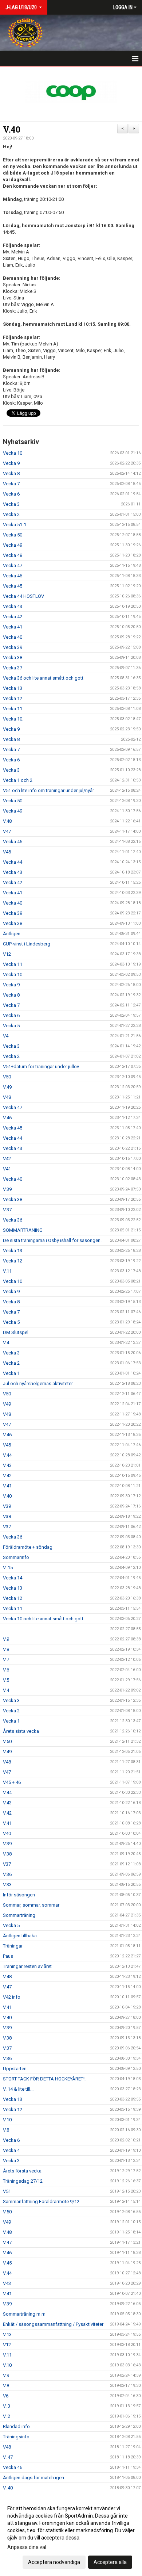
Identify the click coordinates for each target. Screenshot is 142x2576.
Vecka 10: (13, 719)
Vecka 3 (11, 504)
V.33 (7, 1885)
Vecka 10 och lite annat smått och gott (43, 1619)
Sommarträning (19, 1915)
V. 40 (8, 2488)
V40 (7, 1833)
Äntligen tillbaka (20, 1936)
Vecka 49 (13, 545)
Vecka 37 (13, 668)
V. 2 (7, 2416)
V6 (6, 2396)
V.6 (6, 1670)
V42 (7, 1159)
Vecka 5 (11, 1026)
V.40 (12, 129)
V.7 (6, 1660)
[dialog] (71, 2535)
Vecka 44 (13, 862)
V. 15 (8, 1568)
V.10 (7, 2120)
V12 (7, 954)
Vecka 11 (13, 964)
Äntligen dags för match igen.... (36, 2478)
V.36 (7, 1874)
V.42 (7, 1476)
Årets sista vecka (21, 1731)
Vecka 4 (11, 2150)
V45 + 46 (12, 1782)
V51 (7, 2191)
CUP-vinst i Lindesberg (27, 944)
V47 (7, 831)
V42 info (12, 1997)
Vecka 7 (11, 484)
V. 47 (8, 2457)
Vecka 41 (13, 627)
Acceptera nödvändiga (54, 2562)
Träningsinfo (16, 2437)
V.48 (7, 821)
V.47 (7, 1987)
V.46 (7, 1118)
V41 (7, 1169)
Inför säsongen (19, 1895)
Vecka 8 (11, 473)
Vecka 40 (13, 637)
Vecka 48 (13, 555)
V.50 (7, 1741)
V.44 (7, 1455)
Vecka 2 (11, 514)
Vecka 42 (13, 617)
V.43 (7, 1465)
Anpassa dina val (27, 2547)
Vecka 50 (13, 535)
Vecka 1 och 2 (18, 780)
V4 (6, 1036)
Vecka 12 (13, 698)
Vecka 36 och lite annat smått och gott (43, 678)
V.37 (7, 1210)
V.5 (6, 1680)
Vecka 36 (13, 1220)
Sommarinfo (16, 1557)
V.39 (7, 1189)
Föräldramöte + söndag (28, 1547)
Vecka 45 (13, 586)
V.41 (7, 1486)
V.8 (6, 1649)
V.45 (7, 2263)
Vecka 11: (13, 709)
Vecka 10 (13, 453)
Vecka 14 (13, 1578)
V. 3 (7, 2406)
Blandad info (16, 2426)
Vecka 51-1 (15, 525)
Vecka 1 (11, 1373)
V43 (7, 2283)
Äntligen (12, 934)
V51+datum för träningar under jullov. (41, 1067)
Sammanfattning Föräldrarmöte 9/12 (41, 2202)
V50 (7, 1077)
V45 (7, 852)
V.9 (6, 1639)
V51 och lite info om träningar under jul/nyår (48, 790)
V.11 (7, 1271)
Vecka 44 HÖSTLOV (23, 596)
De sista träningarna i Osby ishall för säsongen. (52, 1240)
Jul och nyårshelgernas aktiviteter (38, 1383)
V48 (7, 1097)
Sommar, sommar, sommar (31, 1905)
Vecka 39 (13, 647)
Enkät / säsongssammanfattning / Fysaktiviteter (53, 2324)
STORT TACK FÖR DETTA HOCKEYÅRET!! (44, 2079)
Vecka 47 (13, 565)
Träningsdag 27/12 (23, 2181)
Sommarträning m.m (24, 2314)
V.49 (7, 1087)
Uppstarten (15, 2069)
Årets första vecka (22, 2171)
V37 (7, 1527)
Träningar (13, 1946)
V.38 (7, 1854)
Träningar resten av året (27, 1966)
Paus (8, 1956)
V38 (7, 1516)
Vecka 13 (13, 688)
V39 (7, 1506)
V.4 (6, 1343)
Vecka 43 (13, 606)
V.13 (7, 2334)
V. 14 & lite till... (18, 2089)
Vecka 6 (11, 494)
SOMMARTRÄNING (23, 1230)
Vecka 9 (11, 463)
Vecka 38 (13, 658)
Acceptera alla (110, 2562)
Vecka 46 (13, 576)
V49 (7, 1404)
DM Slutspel (16, 1332)
